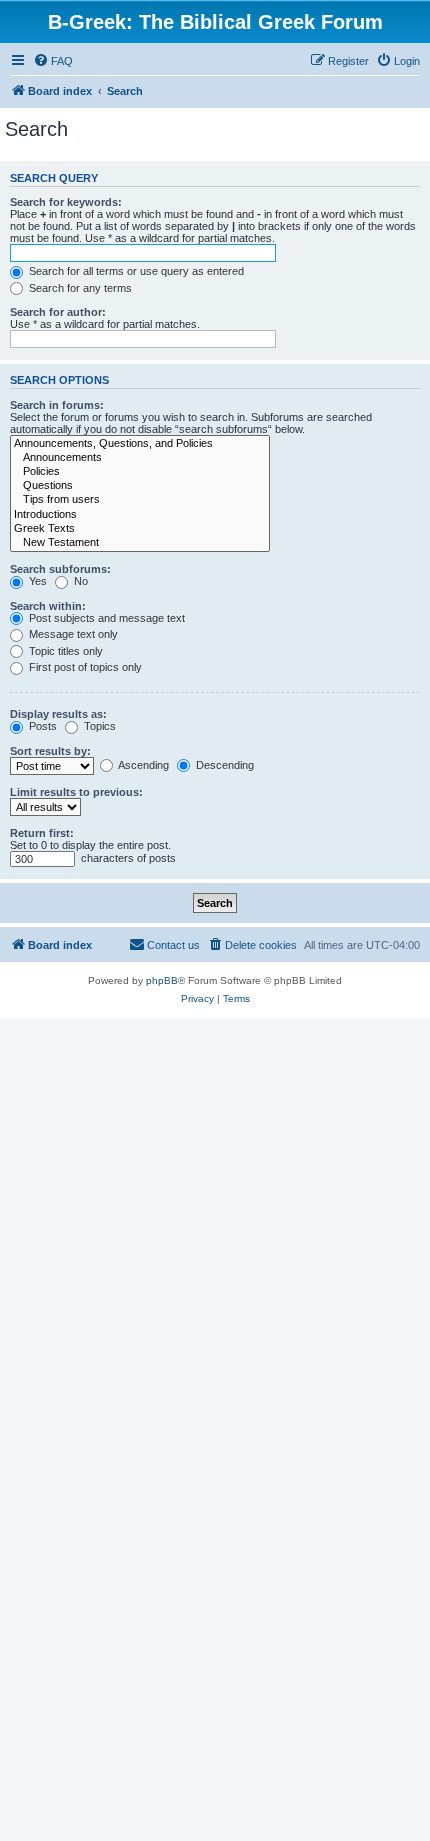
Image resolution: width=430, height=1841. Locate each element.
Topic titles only (64, 651)
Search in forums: (57, 405)
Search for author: (58, 312)
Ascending (142, 765)
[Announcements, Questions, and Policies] (140, 444)
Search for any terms (79, 288)
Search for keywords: (66, 202)
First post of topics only (84, 667)
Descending (223, 765)
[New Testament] (140, 543)
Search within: (48, 606)
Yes (36, 581)
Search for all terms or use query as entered (135, 271)
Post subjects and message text (105, 618)
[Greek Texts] (140, 529)
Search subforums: (60, 569)
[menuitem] (53, 61)
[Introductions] (140, 515)
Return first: (42, 833)
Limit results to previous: (76, 792)
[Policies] (140, 472)
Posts (41, 726)
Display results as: (58, 714)
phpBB (162, 980)
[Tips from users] (140, 500)
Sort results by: (50, 751)
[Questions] (140, 486)
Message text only (72, 634)
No (79, 581)
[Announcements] (140, 458)
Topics (98, 726)
